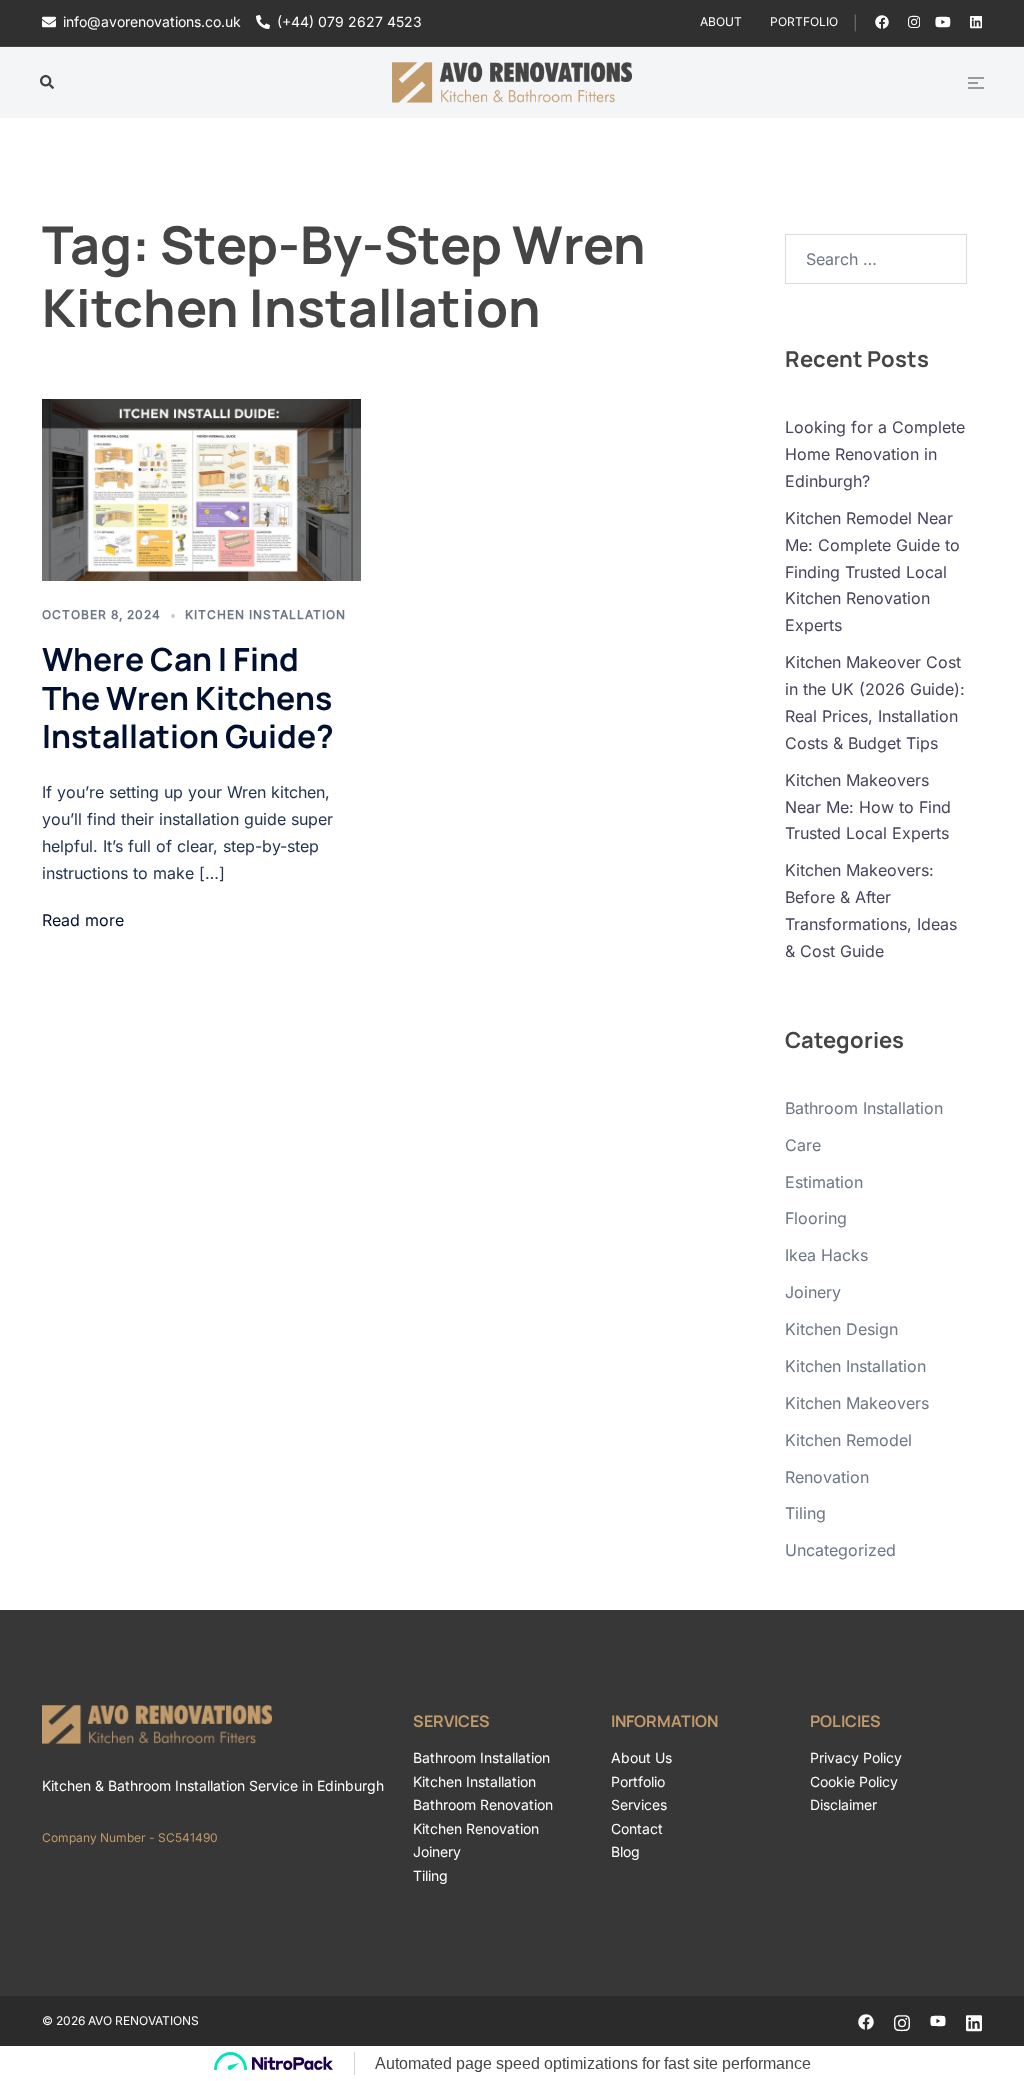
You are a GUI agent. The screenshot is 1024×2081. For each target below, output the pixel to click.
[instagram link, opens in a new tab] (912, 21)
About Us (641, 1757)
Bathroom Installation (864, 1108)
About (721, 21)
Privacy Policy (856, 1757)
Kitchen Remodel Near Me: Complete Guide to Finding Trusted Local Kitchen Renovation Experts (872, 572)
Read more (83, 920)
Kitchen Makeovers (857, 1403)
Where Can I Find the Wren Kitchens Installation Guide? (188, 697)
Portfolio (804, 21)
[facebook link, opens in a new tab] (881, 21)
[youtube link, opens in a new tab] (943, 21)
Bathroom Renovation (483, 1804)
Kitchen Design (841, 1329)
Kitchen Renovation (476, 1828)
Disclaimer (843, 1804)
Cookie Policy (854, 1781)
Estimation (824, 1182)
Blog (625, 1851)
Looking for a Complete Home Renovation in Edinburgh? (875, 454)
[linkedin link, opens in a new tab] (974, 21)
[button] (48, 83)
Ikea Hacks (826, 1255)
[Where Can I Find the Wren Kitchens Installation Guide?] (201, 490)
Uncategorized (840, 1550)
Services (639, 1804)
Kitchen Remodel (848, 1440)
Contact (637, 1828)
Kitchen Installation (265, 614)
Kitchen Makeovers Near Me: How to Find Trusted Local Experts (868, 807)
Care (803, 1145)
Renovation (827, 1477)
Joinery (813, 1292)
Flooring (816, 1218)
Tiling (805, 1513)
